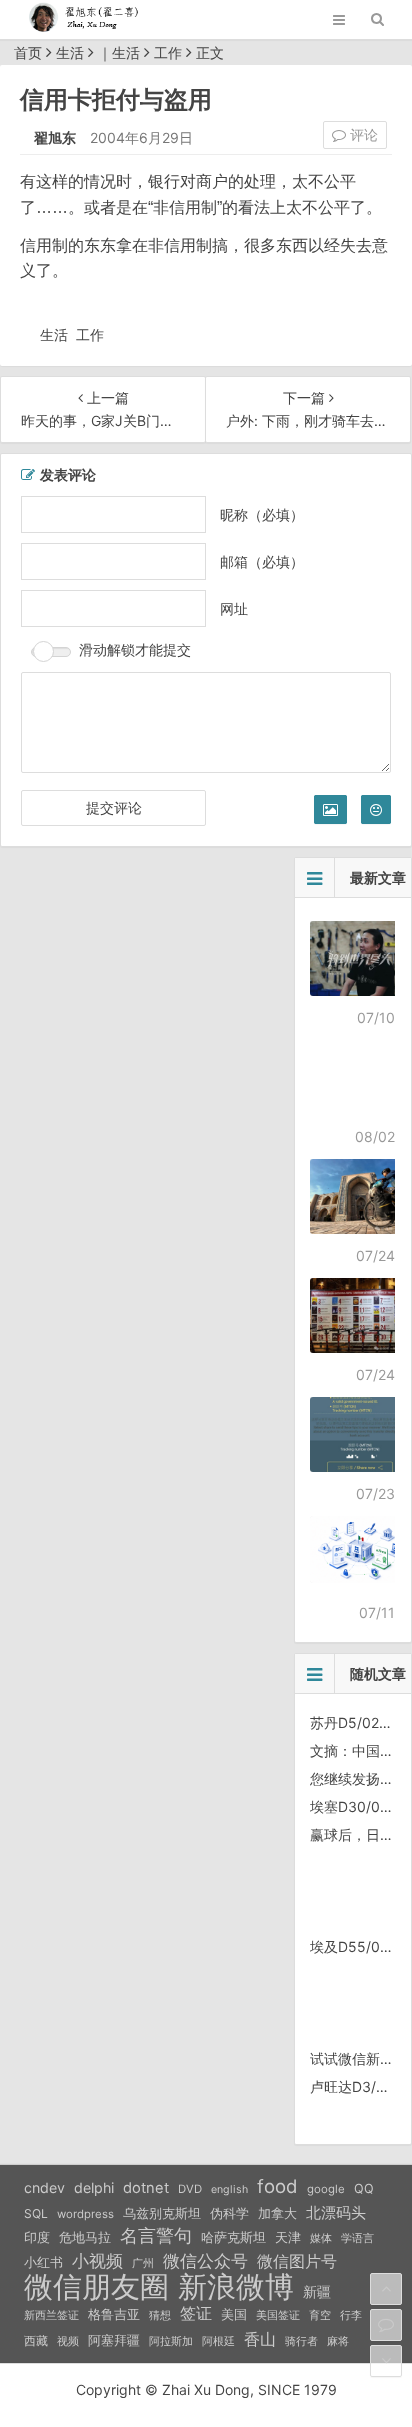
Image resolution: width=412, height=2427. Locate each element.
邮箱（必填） (262, 561)
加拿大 (277, 2213)
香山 (260, 2339)
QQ (364, 2188)
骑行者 (301, 2341)
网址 (234, 608)
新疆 (317, 2292)
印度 (37, 2237)
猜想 (160, 2315)
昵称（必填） (262, 514)
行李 (351, 2315)
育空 (320, 2315)
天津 (288, 2237)
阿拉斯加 (171, 2341)
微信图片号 (297, 2261)
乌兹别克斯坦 (162, 2213)
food (277, 2186)
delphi (94, 2187)
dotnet (146, 2188)
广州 (143, 2263)
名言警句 (156, 2235)
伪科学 (229, 2213)
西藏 (36, 2340)
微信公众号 (205, 2261)
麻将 (338, 2341)
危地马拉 (85, 2237)
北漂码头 (336, 2212)
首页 (28, 52)
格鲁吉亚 (114, 2314)
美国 (234, 2314)
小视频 (97, 2260)
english (229, 2189)
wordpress (85, 2214)
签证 (196, 2313)
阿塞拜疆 (114, 2340)
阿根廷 (218, 2341)
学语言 (357, 2238)
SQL (36, 2213)
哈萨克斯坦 (233, 2237)
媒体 (321, 2238)
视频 (68, 2341)
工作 (168, 52)
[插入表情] (376, 809)
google (326, 2189)
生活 (70, 52)
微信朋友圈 (96, 2287)
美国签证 (278, 2315)
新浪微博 (236, 2287)
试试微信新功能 (359, 2058)
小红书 (43, 2262)
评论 (362, 134)
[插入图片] (330, 809)
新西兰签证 (51, 2315)
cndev (44, 2187)
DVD (190, 2189)
